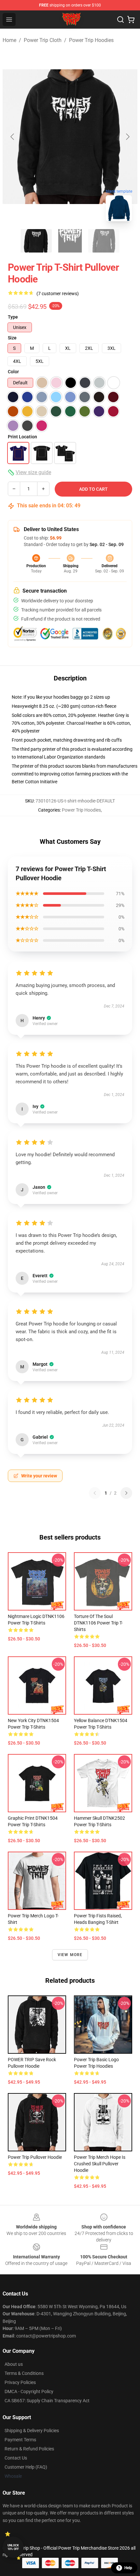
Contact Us (16, 2458)
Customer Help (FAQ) (26, 2467)
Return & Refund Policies (29, 2449)
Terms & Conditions (24, 2373)
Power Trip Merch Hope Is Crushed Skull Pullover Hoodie (100, 2164)
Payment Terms (20, 2440)
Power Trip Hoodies (91, 40)
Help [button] (128, 2568)
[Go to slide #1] (36, 241)
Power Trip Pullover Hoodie (35, 2157)
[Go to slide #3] (104, 241)
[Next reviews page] (126, 1493)
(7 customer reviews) (58, 294)
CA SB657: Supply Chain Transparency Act (47, 2401)
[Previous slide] (13, 137)
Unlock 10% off (13, 2547)
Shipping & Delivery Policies (32, 2431)
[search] (120, 20)
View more (70, 1955)
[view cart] (131, 20)
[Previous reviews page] (95, 1493)
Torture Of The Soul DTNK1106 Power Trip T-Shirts (98, 1623)
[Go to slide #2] (70, 241)
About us (14, 2364)
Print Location (22, 437)
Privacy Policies (20, 2382)
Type (13, 317)
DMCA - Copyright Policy (29, 2391)
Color (13, 372)
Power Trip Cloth (43, 40)
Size (12, 338)
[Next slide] (127, 137)
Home (9, 40)
